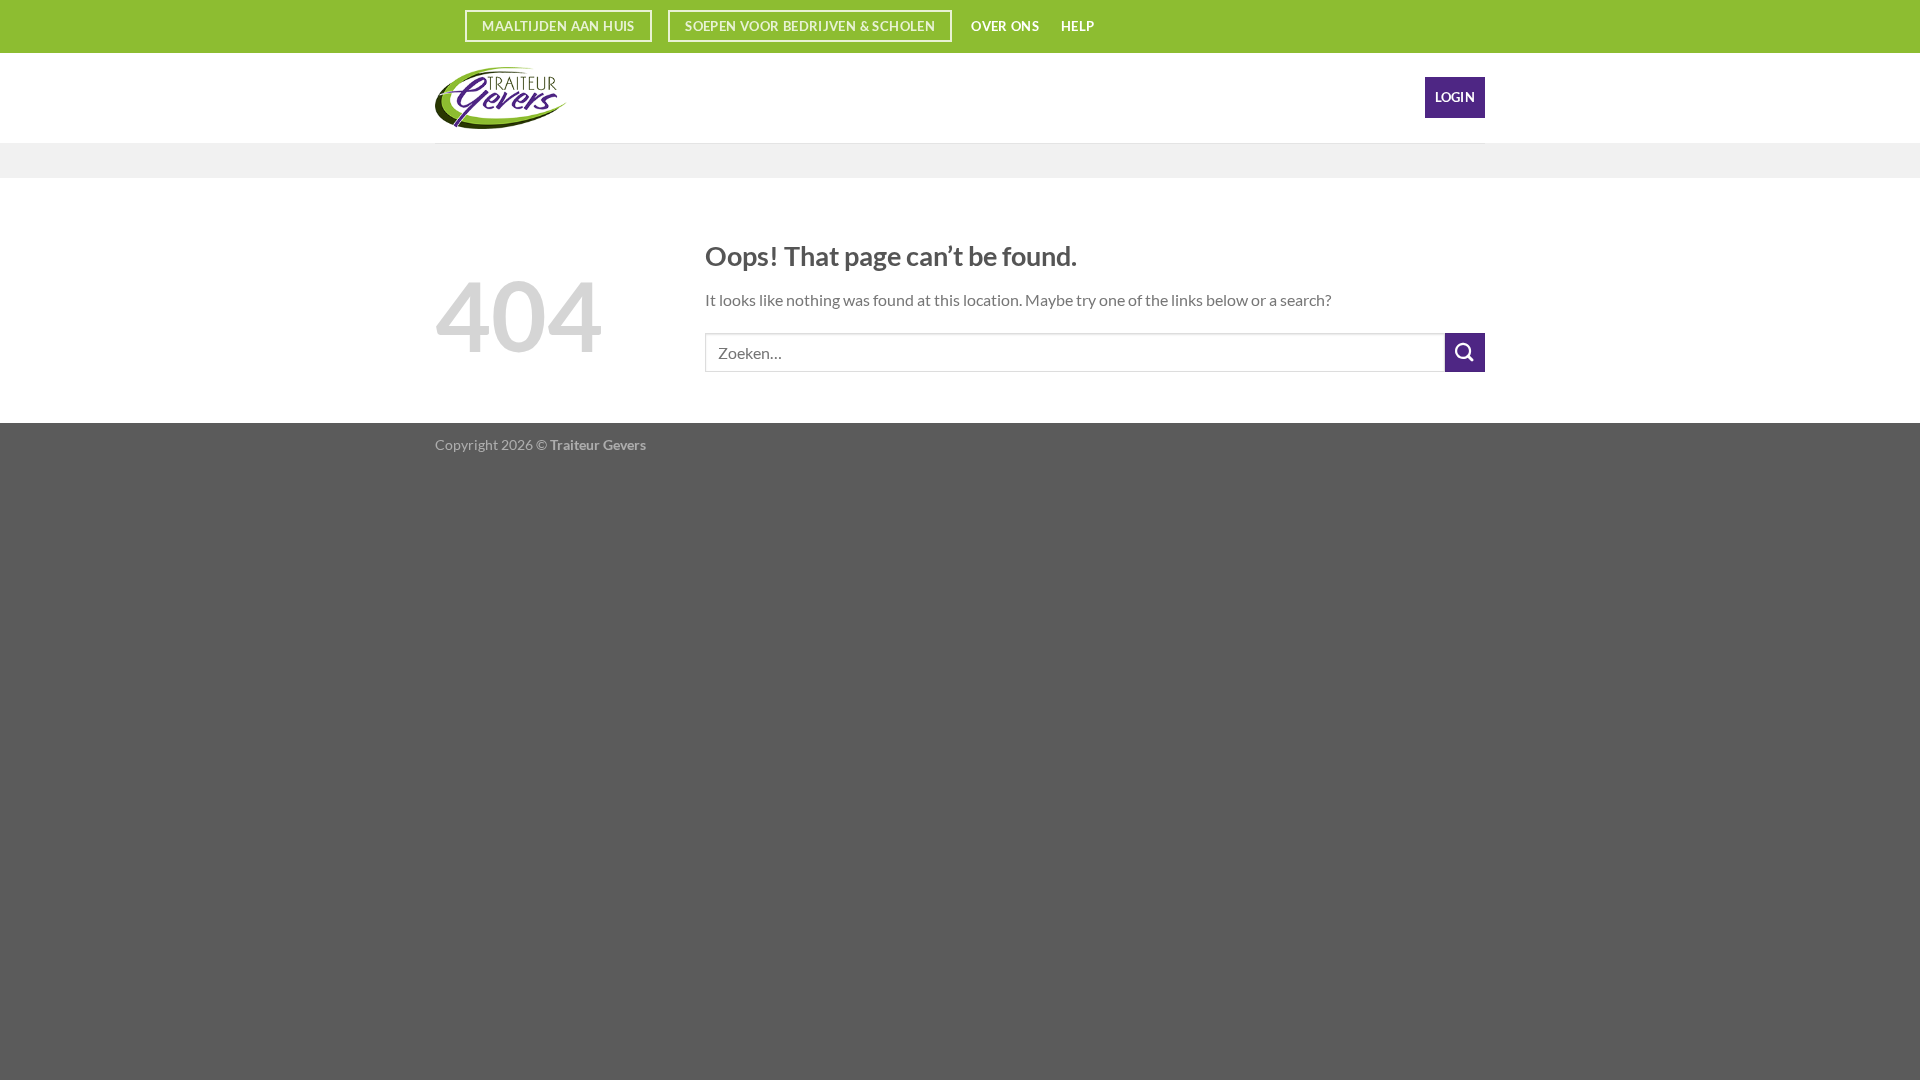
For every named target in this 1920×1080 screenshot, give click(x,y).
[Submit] (1465, 352)
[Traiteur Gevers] (535, 98)
